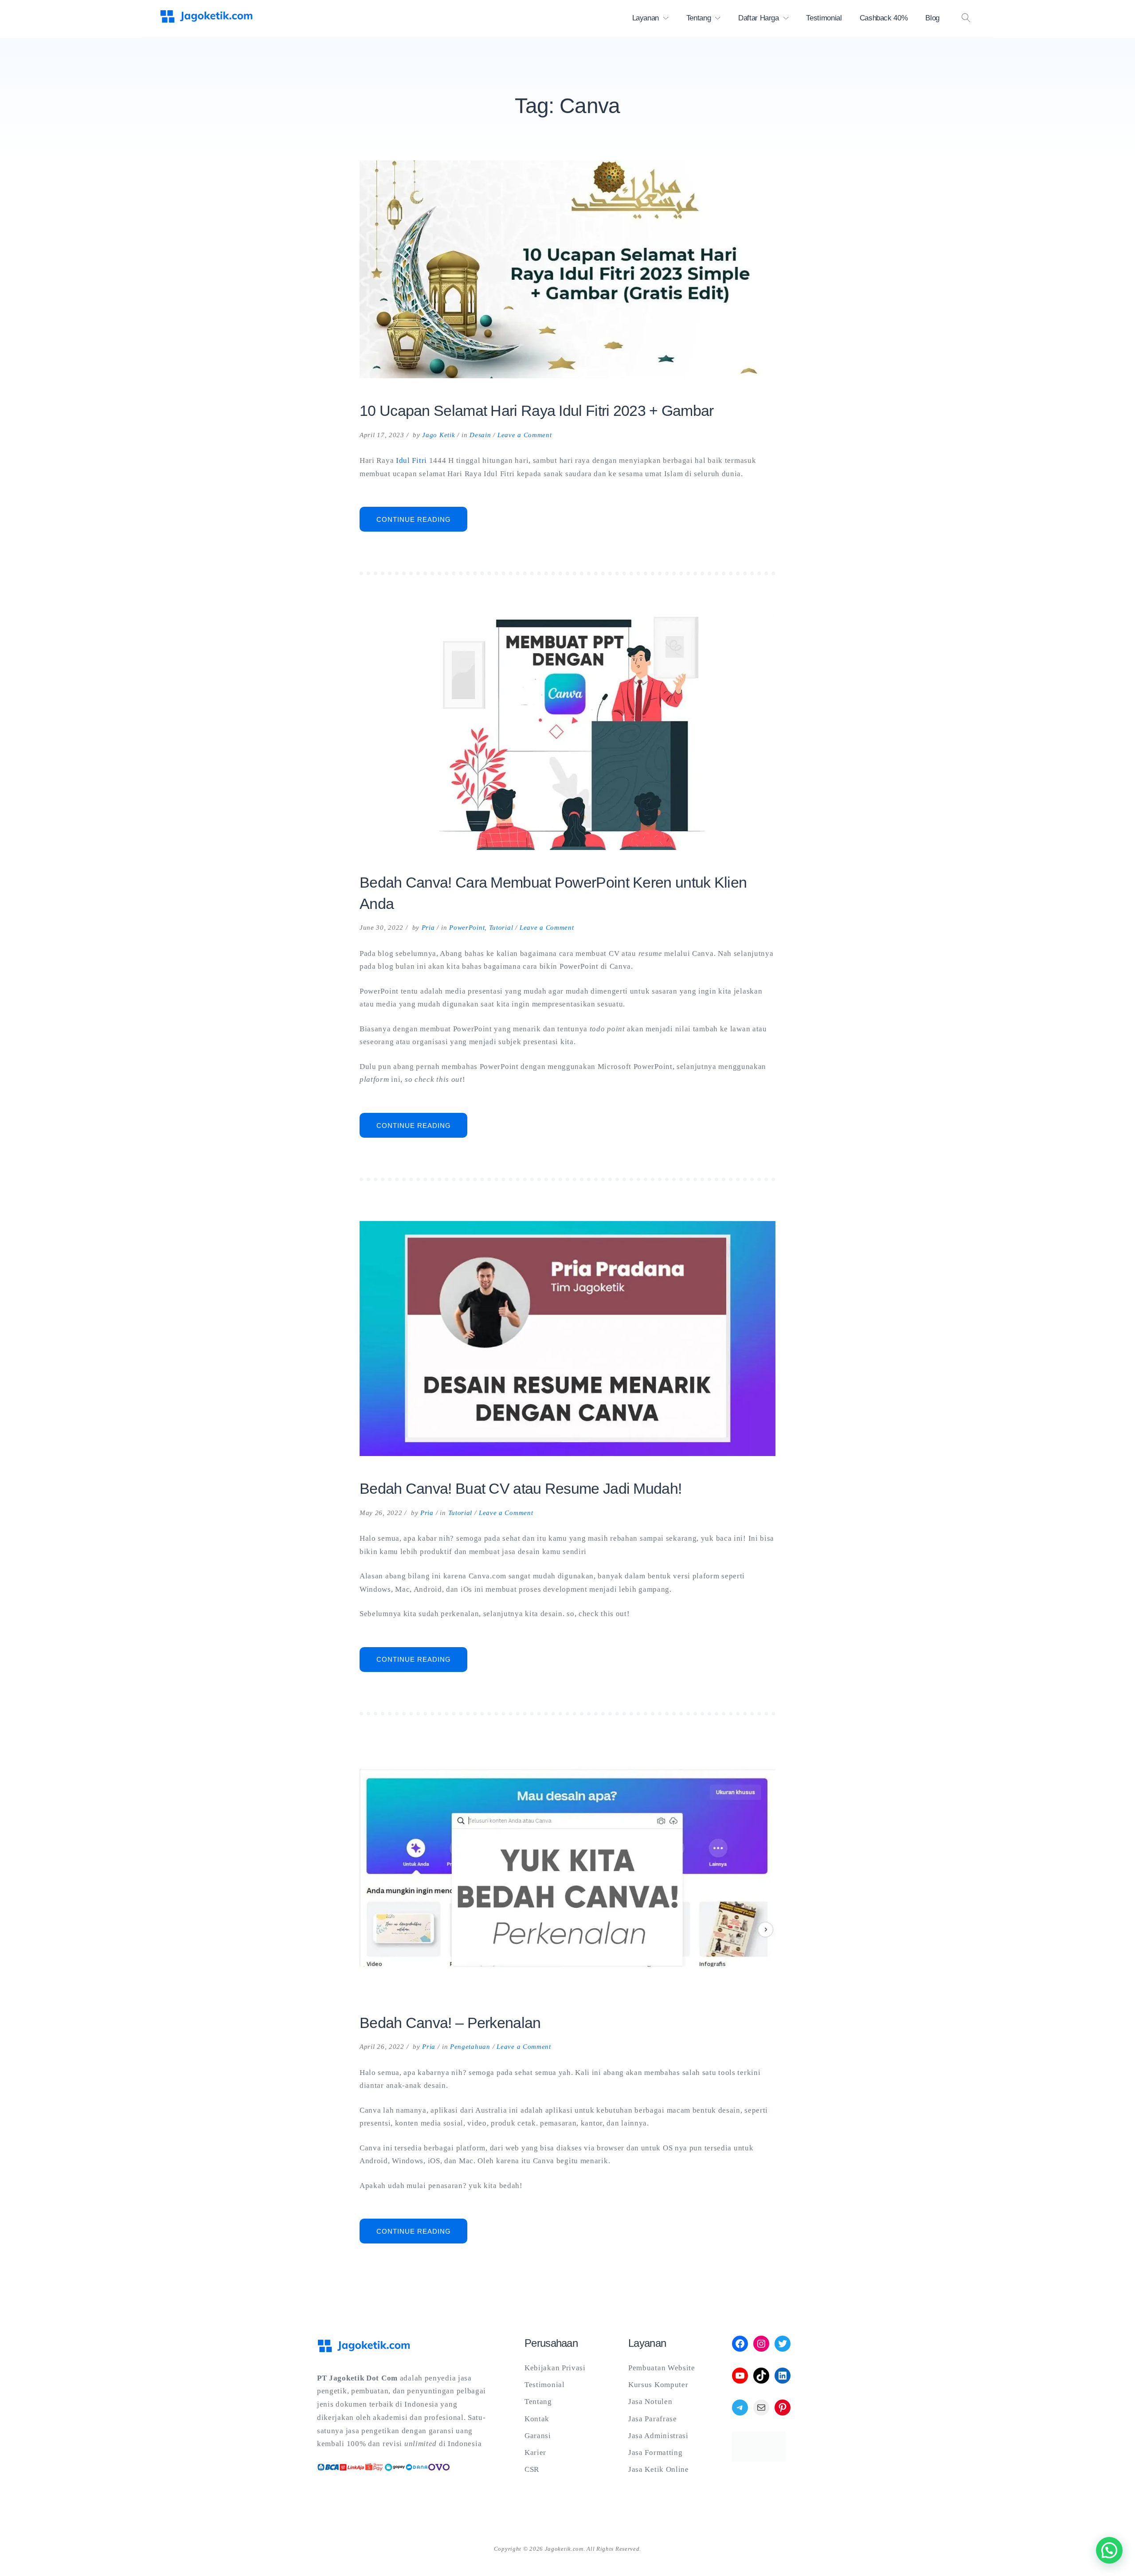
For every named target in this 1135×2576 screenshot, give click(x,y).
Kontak (537, 2419)
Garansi (538, 2436)
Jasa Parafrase (653, 2419)
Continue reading (422, 523)
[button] (1109, 2550)
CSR (532, 2469)
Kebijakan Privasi (555, 2368)
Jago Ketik (438, 435)
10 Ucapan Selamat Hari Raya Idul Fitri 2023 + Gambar (537, 411)
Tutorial (501, 928)
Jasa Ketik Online (659, 2469)
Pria (428, 928)
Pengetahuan (470, 2047)
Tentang (699, 18)
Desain (480, 435)
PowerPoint (467, 928)
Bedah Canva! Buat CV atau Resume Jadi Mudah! (521, 1488)
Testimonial (824, 18)
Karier (535, 2453)
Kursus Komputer (658, 2385)
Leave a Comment (525, 435)
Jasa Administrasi (658, 2436)
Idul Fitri (411, 460)
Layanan (646, 18)
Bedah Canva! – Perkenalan (450, 2023)
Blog (932, 18)
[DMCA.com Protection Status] (759, 2459)
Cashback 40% (884, 18)
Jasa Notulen (650, 2402)
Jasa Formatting (656, 2453)
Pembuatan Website (662, 2368)
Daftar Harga (759, 18)
